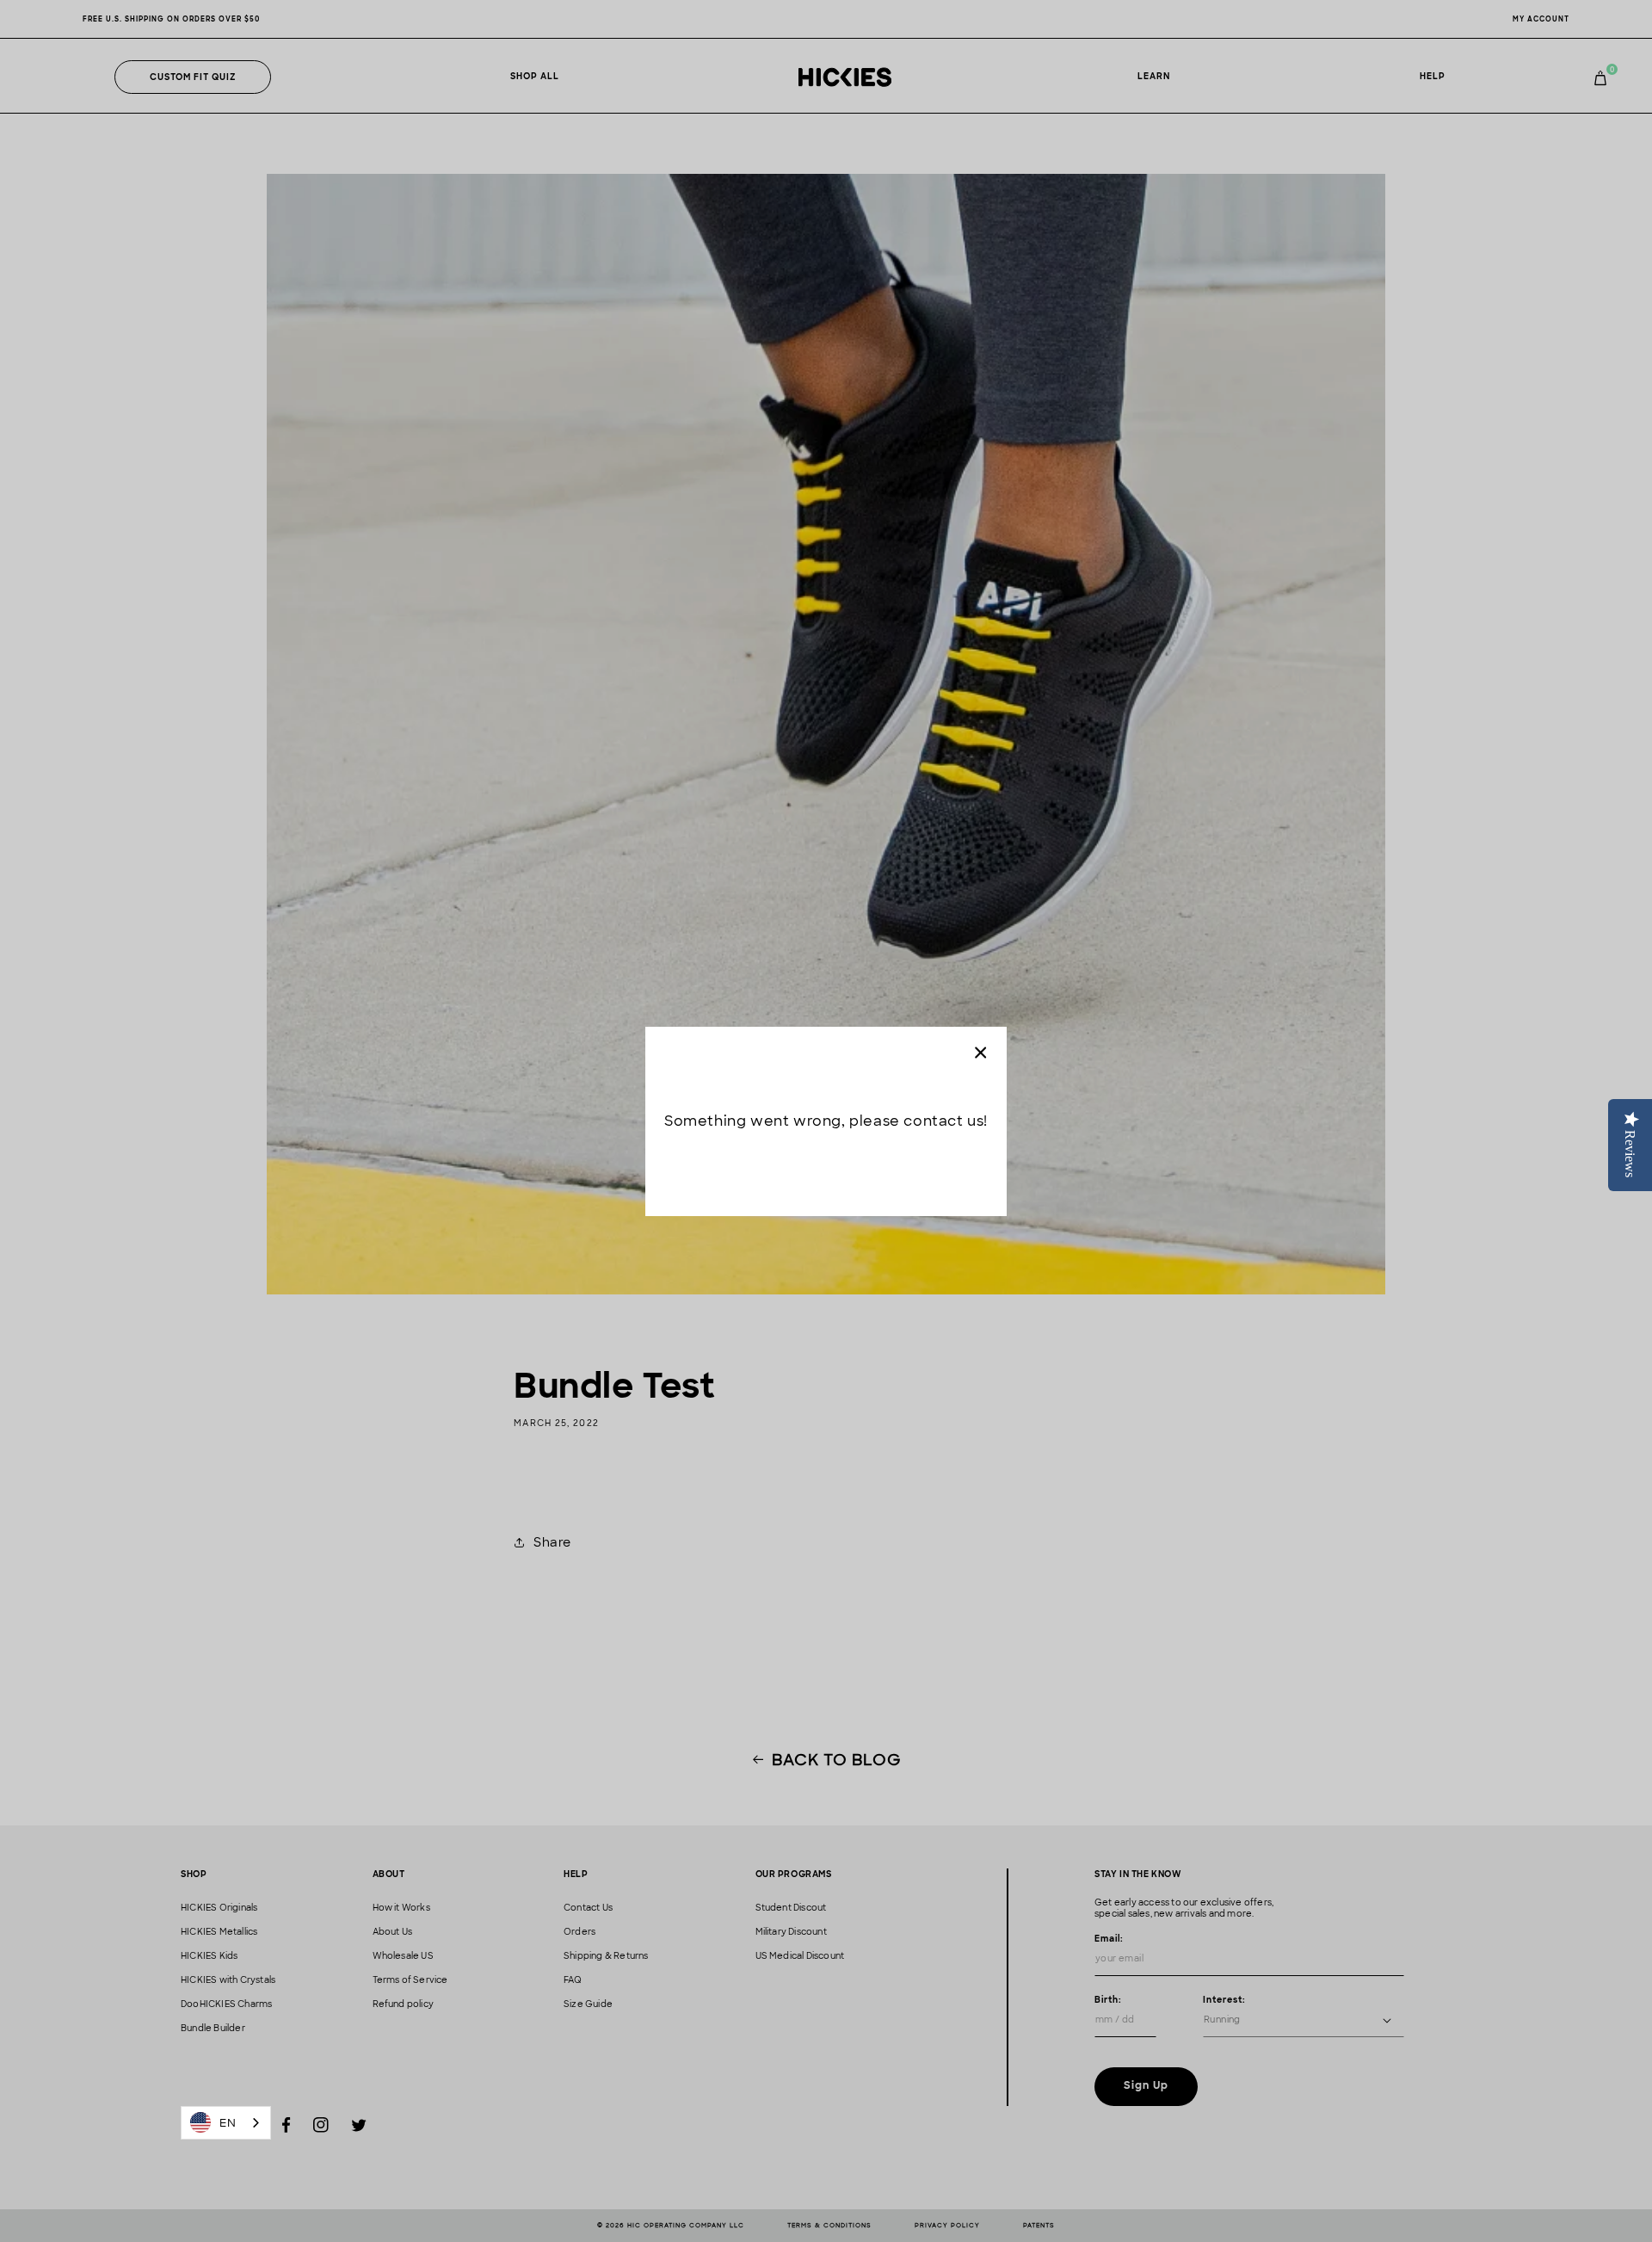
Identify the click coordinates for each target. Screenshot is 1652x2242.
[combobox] (226, 2123)
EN (228, 2123)
